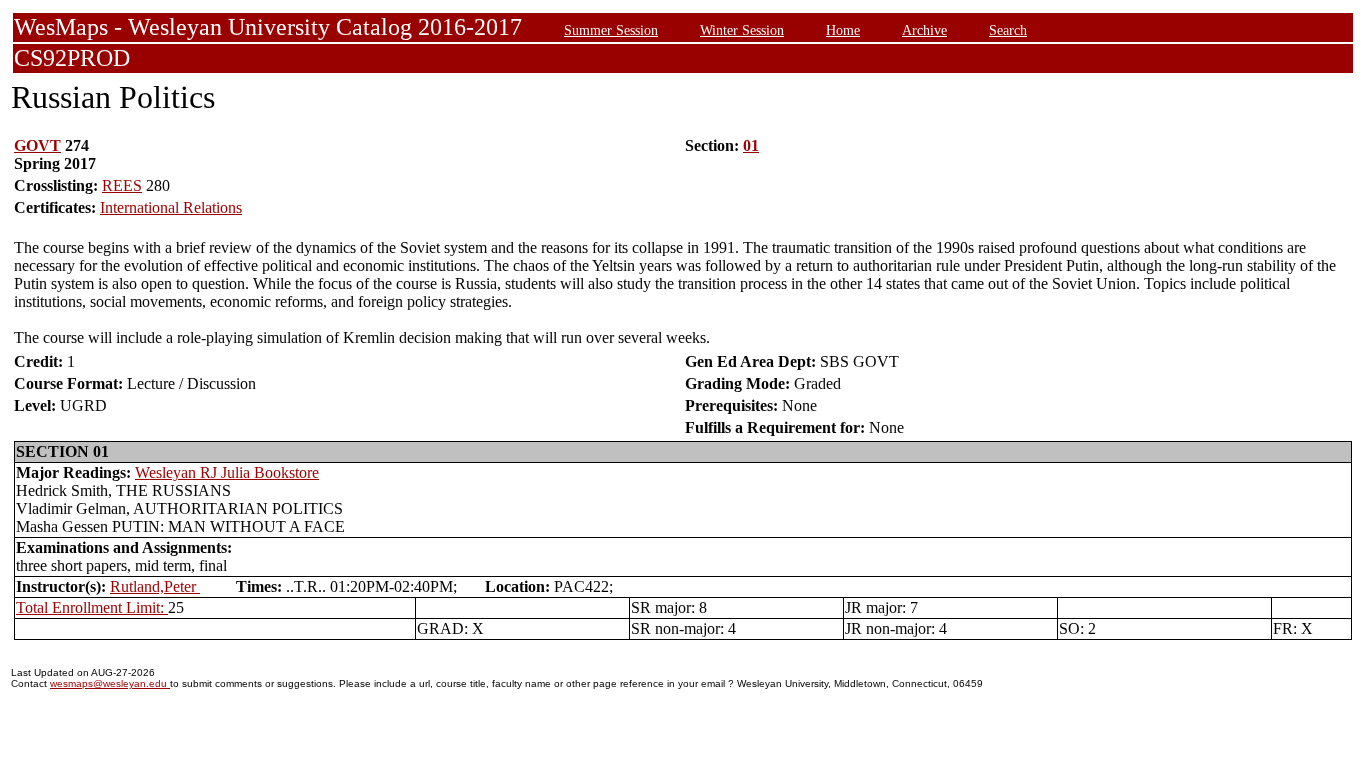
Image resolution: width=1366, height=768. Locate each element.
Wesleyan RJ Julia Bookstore (227, 472)
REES (122, 185)
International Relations (171, 207)
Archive (924, 30)
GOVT (37, 145)
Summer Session (611, 30)
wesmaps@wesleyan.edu (110, 683)
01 (751, 145)
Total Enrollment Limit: (92, 607)
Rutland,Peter (155, 586)
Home (843, 30)
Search (1008, 30)
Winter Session (742, 30)
